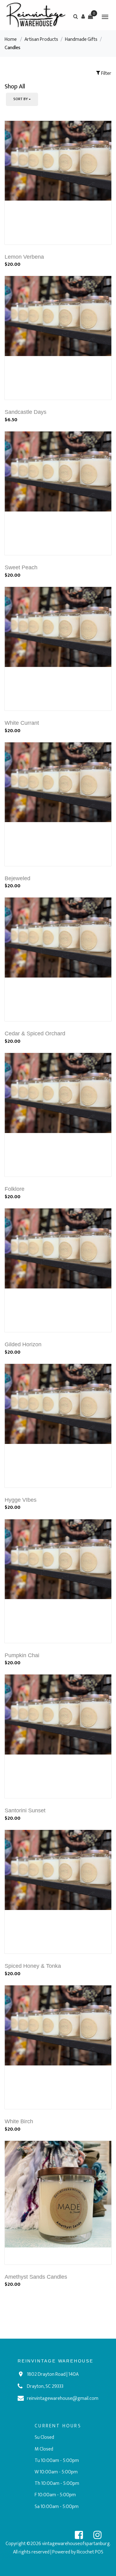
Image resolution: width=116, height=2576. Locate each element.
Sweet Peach (21, 567)
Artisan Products (41, 39)
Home (11, 39)
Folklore (15, 1189)
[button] (83, 16)
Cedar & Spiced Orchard (35, 1033)
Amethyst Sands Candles (36, 2277)
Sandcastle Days (26, 412)
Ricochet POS (90, 2552)
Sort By (21, 99)
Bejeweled (17, 878)
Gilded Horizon (23, 1344)
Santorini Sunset (25, 1810)
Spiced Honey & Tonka (33, 1966)
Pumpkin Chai (22, 1655)
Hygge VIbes (21, 1500)
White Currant (22, 723)
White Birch (19, 2121)
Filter (106, 73)
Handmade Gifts (81, 39)
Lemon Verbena (24, 257)
